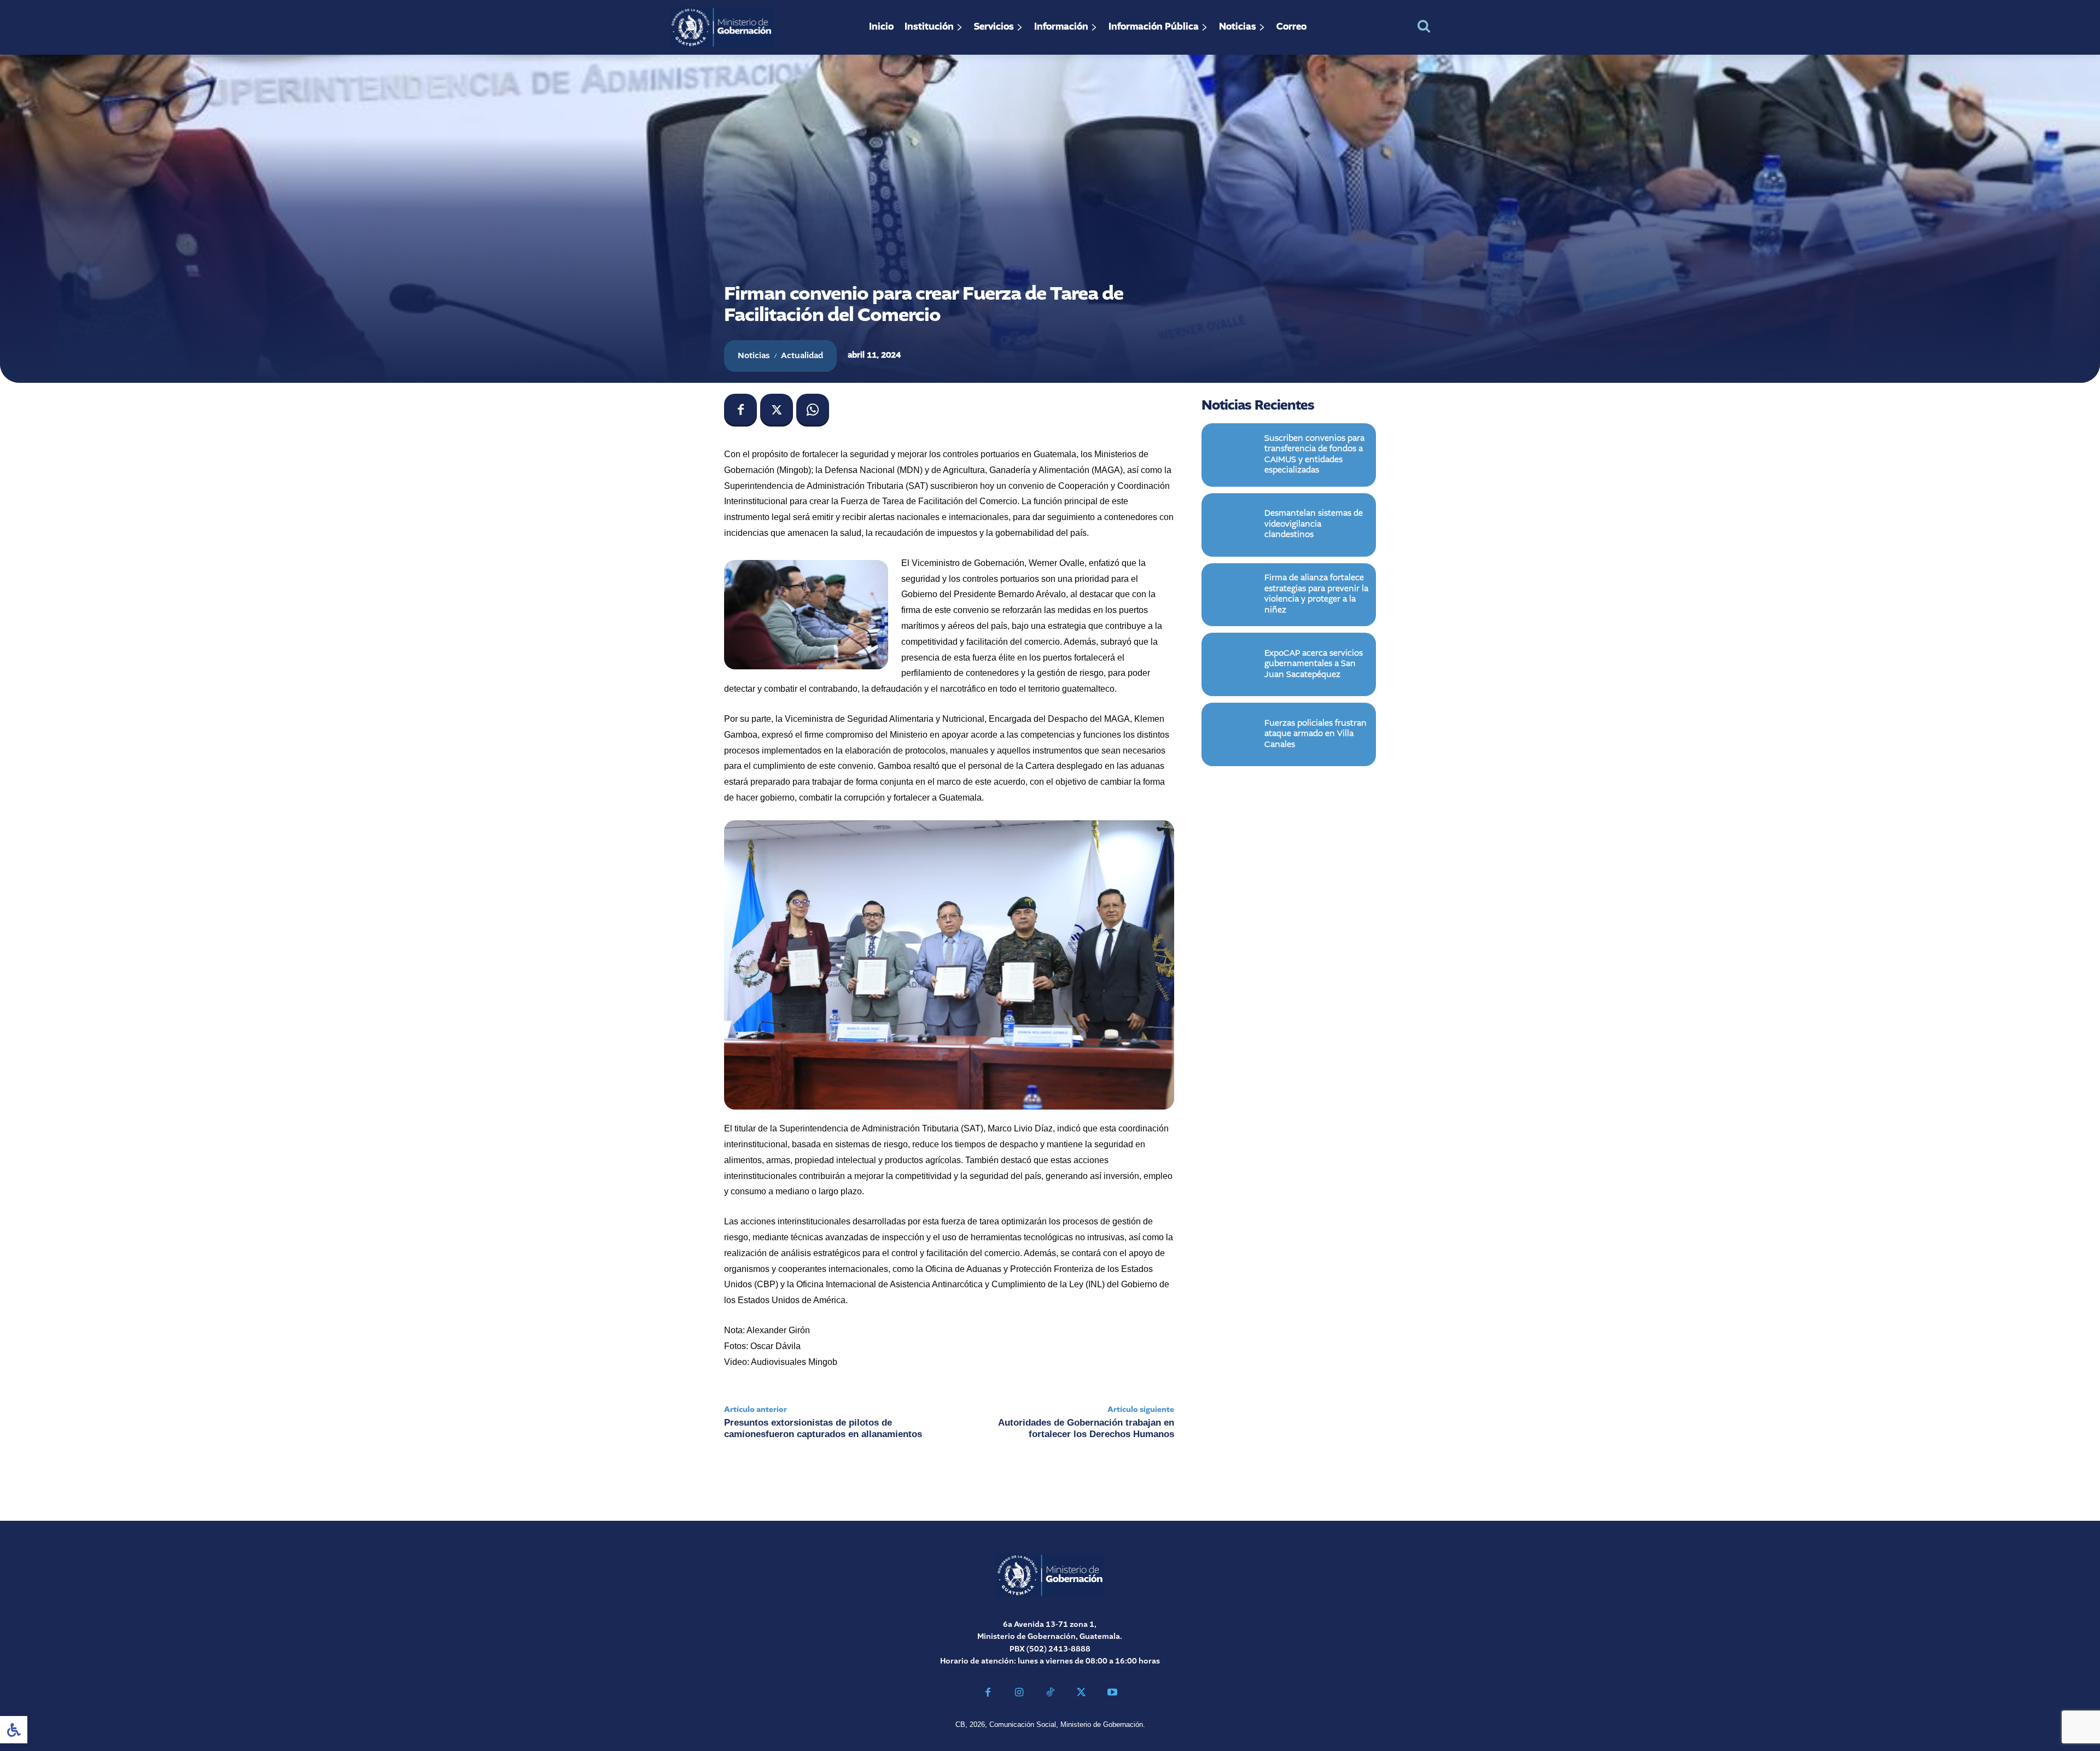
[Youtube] (1112, 1694)
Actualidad (802, 356)
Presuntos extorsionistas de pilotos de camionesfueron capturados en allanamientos (823, 1428)
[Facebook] (740, 410)
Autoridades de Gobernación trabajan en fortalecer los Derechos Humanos (1086, 1428)
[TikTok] (1050, 1694)
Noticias (754, 356)
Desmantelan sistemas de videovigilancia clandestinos (1314, 524)
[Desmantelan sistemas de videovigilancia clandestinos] (1233, 525)
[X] (777, 410)
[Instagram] (1019, 1694)
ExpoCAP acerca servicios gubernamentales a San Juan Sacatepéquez (1314, 664)
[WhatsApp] (813, 410)
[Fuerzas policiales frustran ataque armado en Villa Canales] (1233, 734)
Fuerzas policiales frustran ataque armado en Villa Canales (1316, 734)
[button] (1424, 26)
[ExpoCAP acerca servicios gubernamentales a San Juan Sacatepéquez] (1233, 664)
